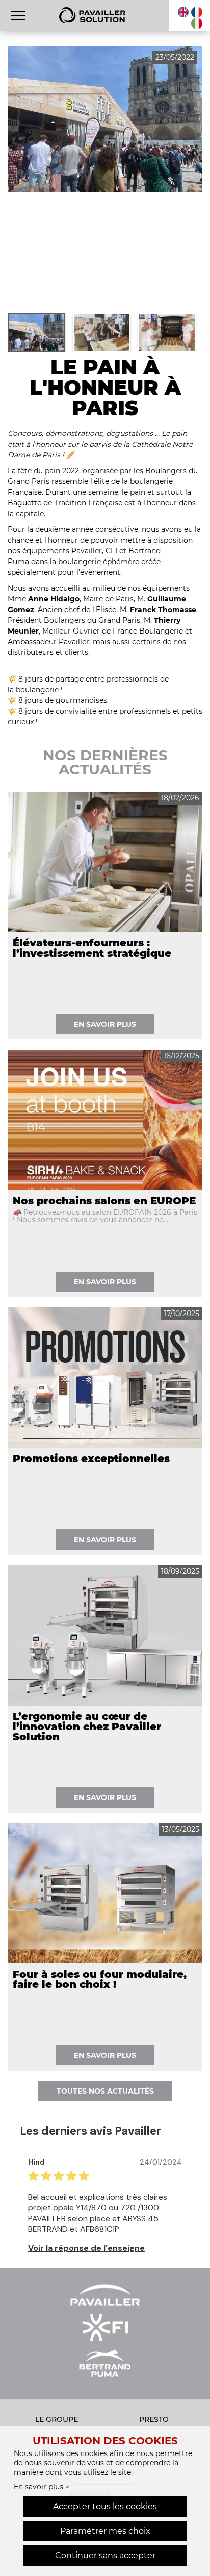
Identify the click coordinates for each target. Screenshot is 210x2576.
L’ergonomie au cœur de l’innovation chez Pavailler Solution (87, 1727)
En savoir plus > (42, 2487)
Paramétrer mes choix (105, 2531)
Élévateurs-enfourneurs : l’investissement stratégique (92, 948)
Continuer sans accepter (105, 2555)
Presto (154, 2419)
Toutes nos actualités (105, 2091)
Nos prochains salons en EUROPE (104, 1201)
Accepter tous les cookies (105, 2506)
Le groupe (57, 2419)
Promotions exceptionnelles (91, 1459)
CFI (111, 551)
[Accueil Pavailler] (92, 15)
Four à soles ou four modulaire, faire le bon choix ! (100, 1979)
